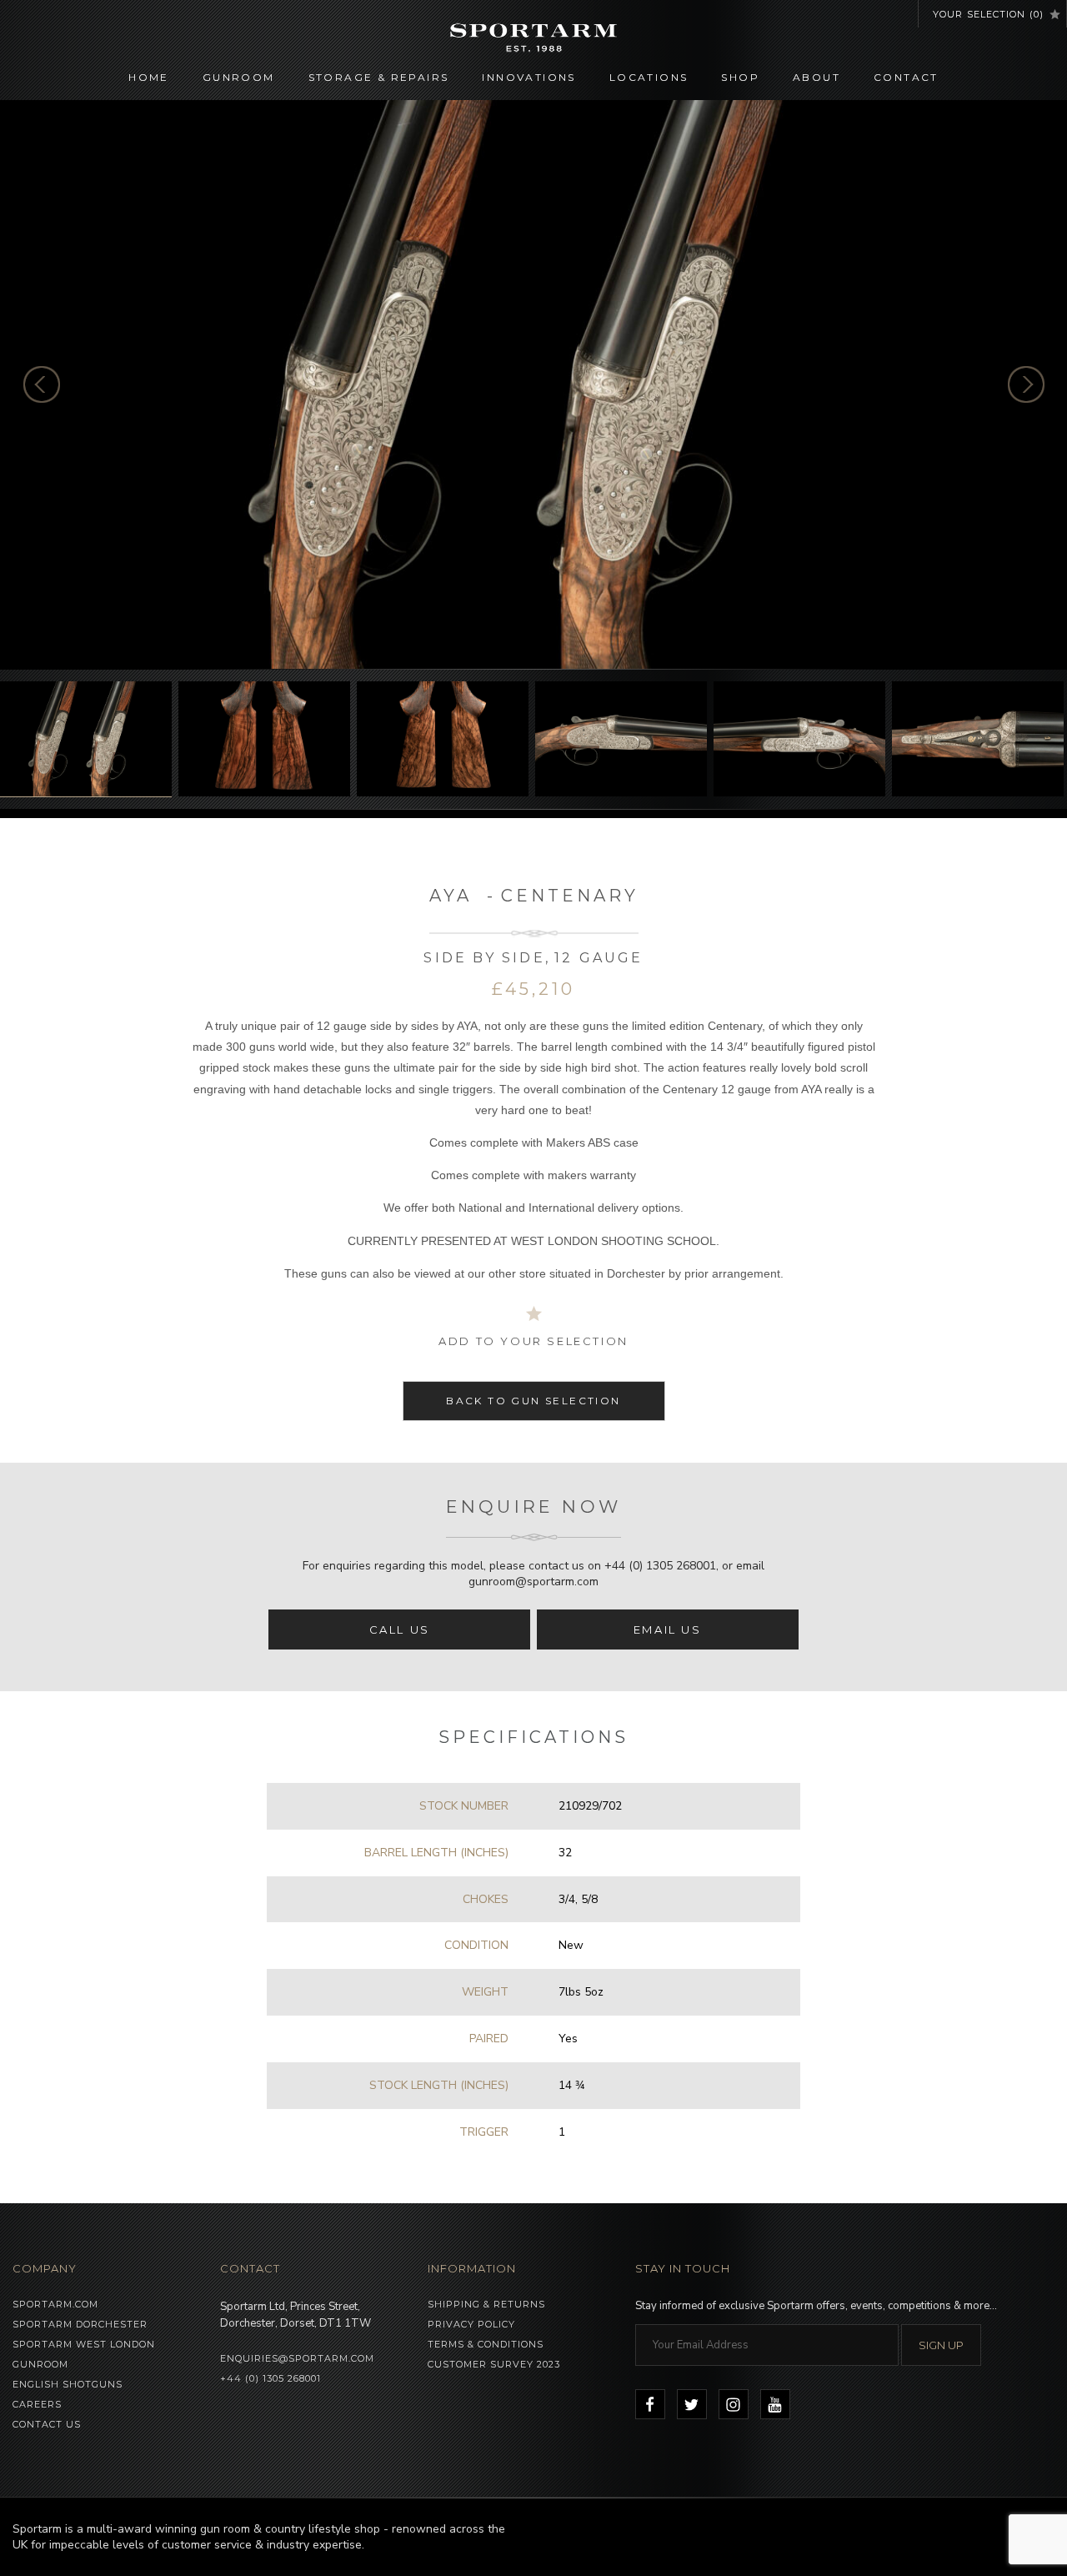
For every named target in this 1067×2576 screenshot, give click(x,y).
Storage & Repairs (379, 77)
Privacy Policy (471, 2324)
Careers (37, 2404)
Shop (740, 77)
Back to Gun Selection (533, 1401)
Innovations (528, 77)
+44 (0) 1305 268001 (660, 1566)
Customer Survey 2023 (494, 2364)
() (988, 14)
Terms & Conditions (486, 2344)
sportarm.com (55, 2304)
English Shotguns (68, 2384)
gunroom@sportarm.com (533, 1582)
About (817, 77)
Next (1026, 384)
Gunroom (239, 77)
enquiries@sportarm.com (297, 2358)
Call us (400, 1629)
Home (149, 77)
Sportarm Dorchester (80, 2324)
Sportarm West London (84, 2344)
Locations (649, 77)
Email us (668, 1629)
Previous (42, 384)
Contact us (47, 2424)
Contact (906, 77)
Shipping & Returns (486, 2304)
